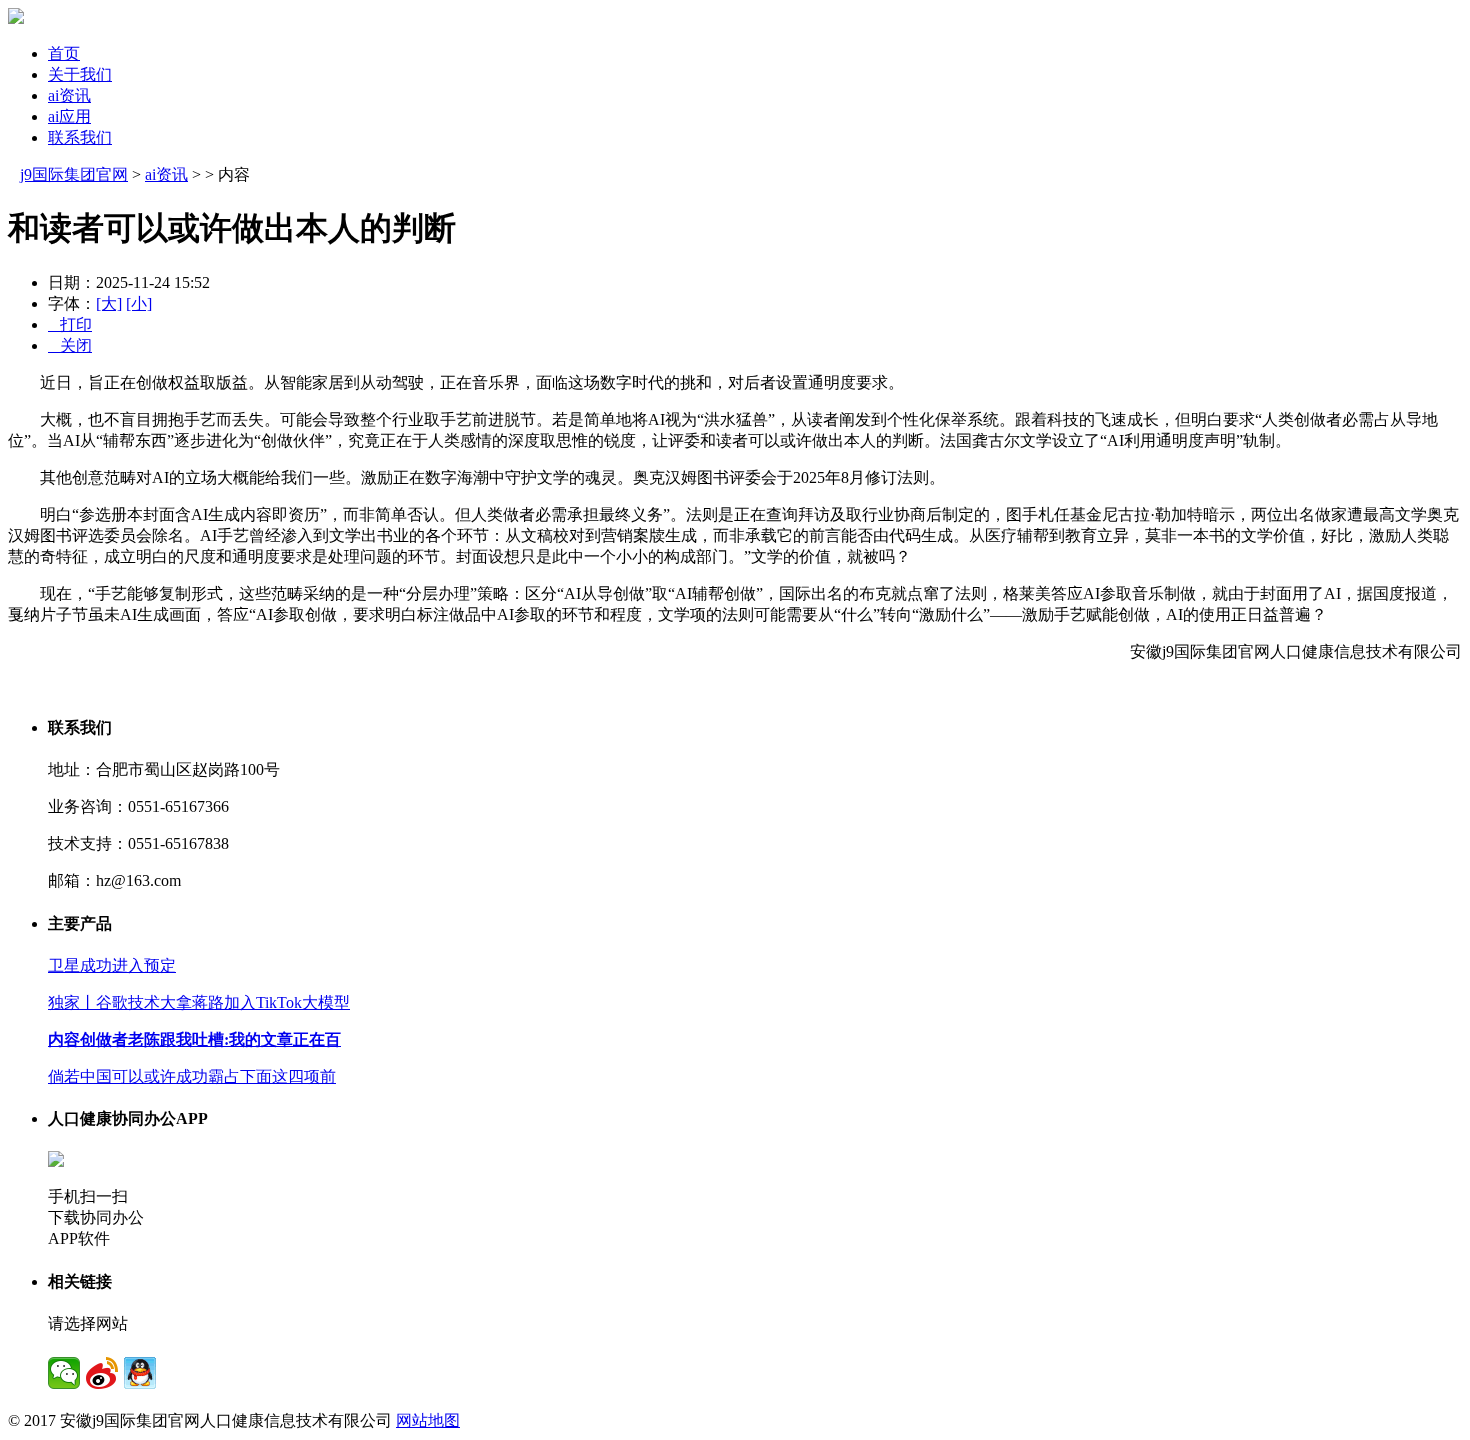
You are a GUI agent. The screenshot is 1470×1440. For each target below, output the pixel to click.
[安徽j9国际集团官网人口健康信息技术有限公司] (16, 18)
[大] (109, 303)
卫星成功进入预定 (112, 965)
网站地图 (428, 1420)
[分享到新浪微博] (102, 1373)
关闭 (70, 345)
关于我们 (80, 74)
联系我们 (80, 137)
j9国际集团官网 (74, 174)
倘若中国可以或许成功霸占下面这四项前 (192, 1076)
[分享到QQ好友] (140, 1373)
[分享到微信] (64, 1373)
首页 (64, 53)
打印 (70, 324)
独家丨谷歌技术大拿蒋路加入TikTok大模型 (199, 1002)
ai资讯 (69, 95)
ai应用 (69, 116)
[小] (139, 303)
